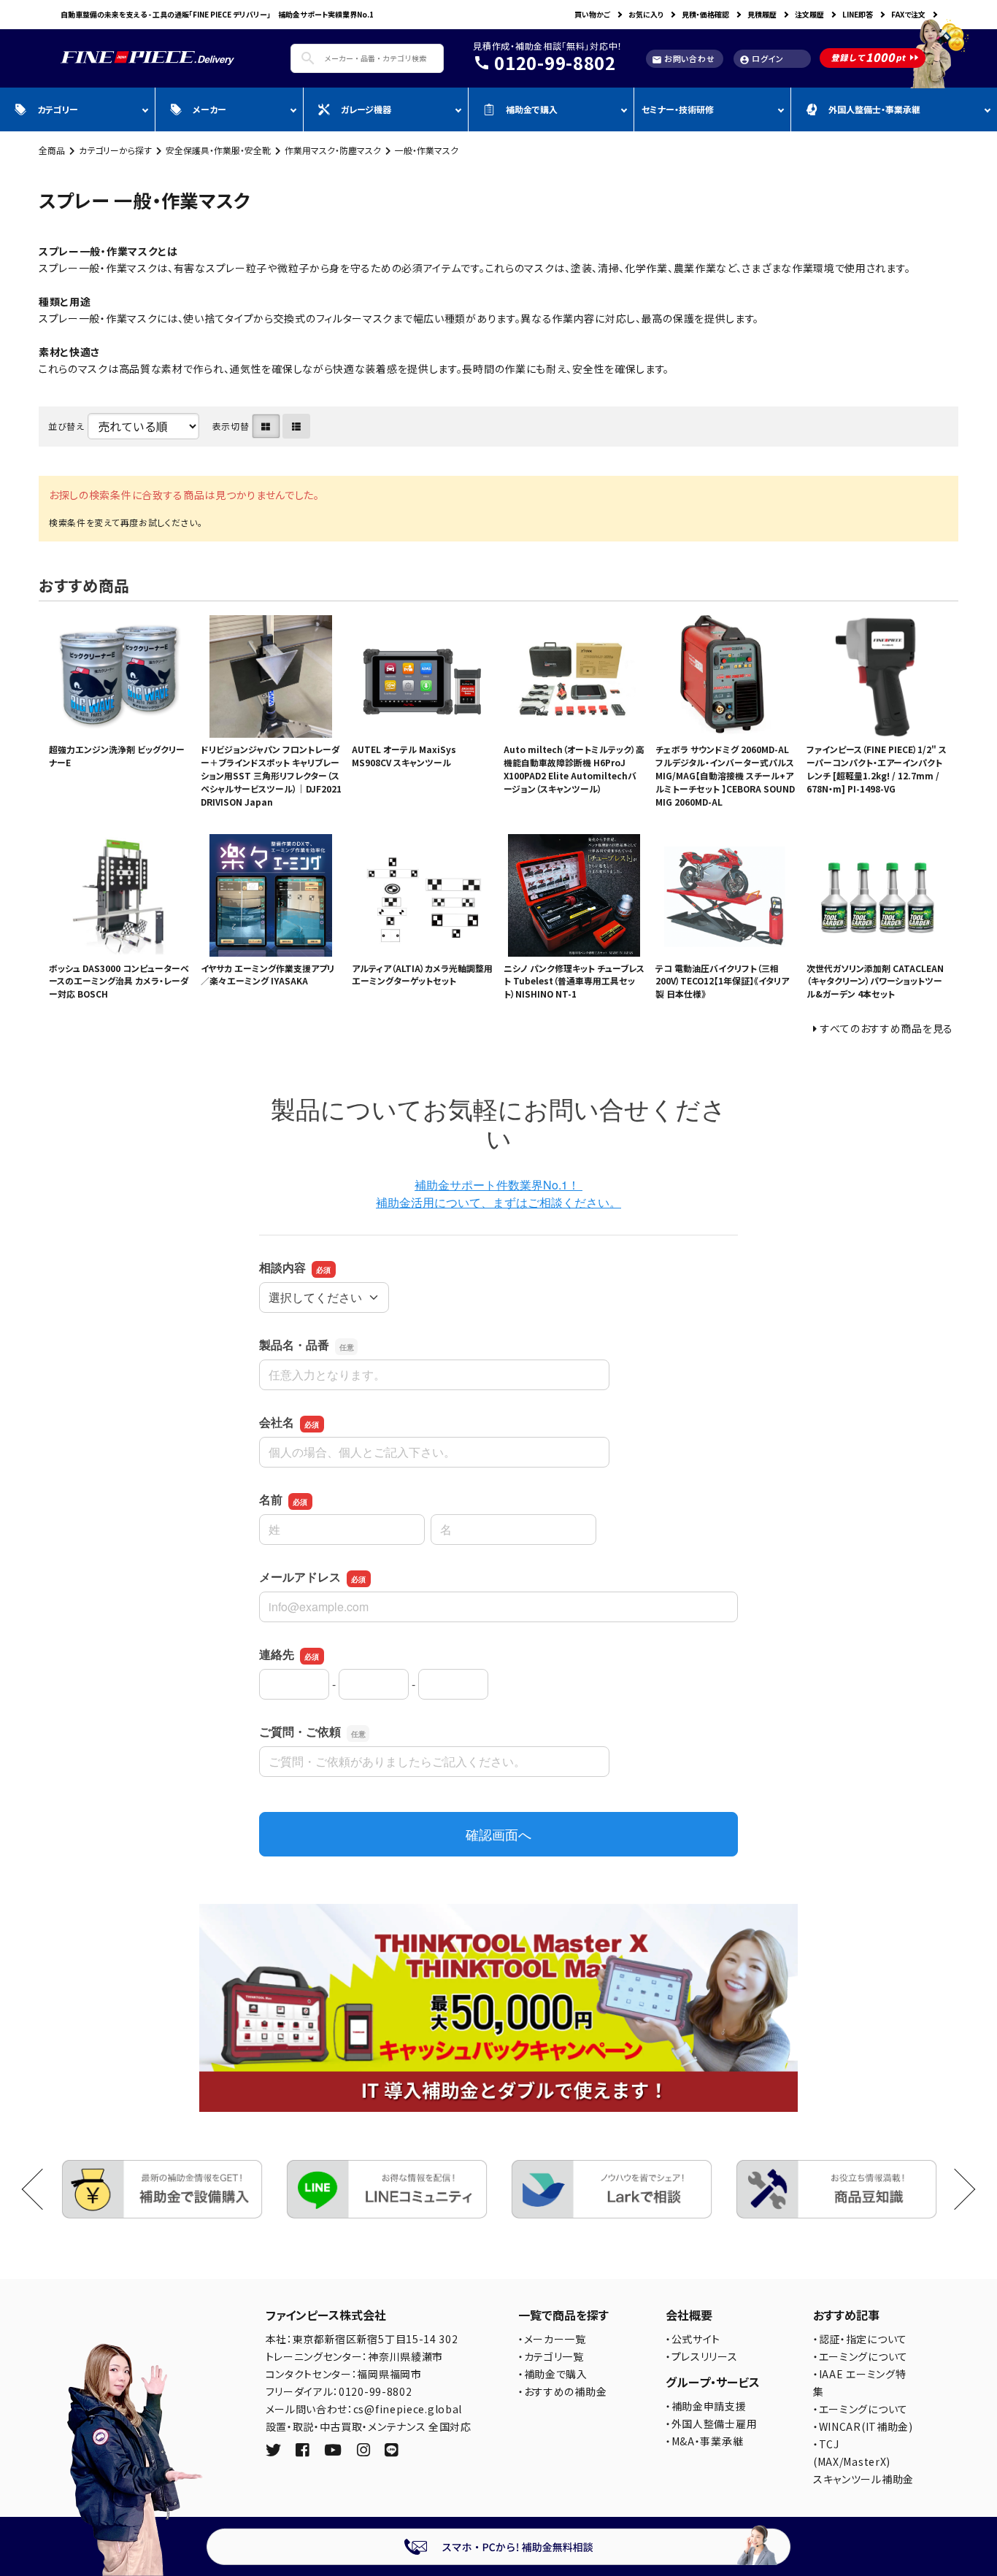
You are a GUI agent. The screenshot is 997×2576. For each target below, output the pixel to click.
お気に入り (646, 14)
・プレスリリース (702, 2356)
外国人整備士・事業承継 (874, 109)
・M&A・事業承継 (704, 2441)
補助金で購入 (532, 109)
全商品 (52, 150)
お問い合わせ (683, 59)
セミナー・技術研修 (678, 109)
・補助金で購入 (553, 2374)
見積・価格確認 (705, 14)
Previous (43, 2189)
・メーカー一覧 (552, 2339)
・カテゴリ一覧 (551, 2356)
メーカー (209, 109)
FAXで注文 (908, 14)
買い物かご (592, 14)
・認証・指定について (860, 2339)
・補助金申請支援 (706, 2406)
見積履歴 (762, 14)
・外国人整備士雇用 (711, 2423)
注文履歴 (809, 14)
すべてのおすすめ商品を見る (887, 1028)
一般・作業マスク (427, 150)
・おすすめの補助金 (562, 2391)
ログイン (762, 59)
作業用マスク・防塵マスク (333, 150)
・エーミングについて (861, 2356)
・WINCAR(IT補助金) (863, 2426)
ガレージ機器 (366, 109)
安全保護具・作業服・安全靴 (218, 150)
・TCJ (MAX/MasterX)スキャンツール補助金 (863, 2461)
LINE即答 (858, 14)
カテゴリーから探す (115, 150)
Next (955, 2189)
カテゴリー (58, 109)
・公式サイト (693, 2339)
